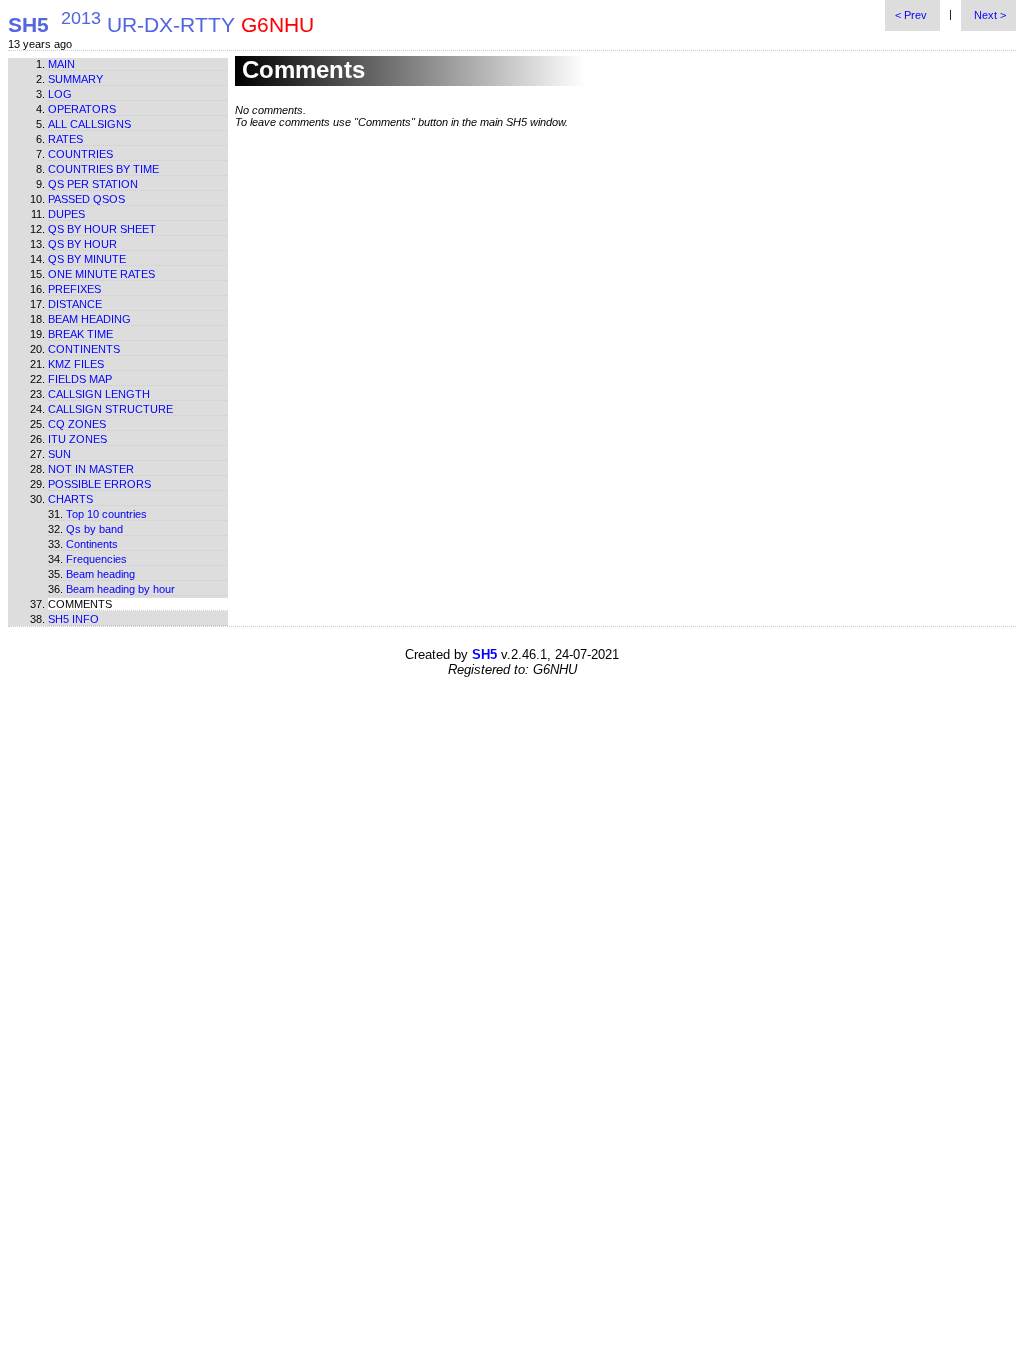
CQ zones (77, 424)
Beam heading (89, 319)
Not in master (91, 469)
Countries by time (103, 169)
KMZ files (76, 364)
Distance (75, 304)
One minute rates (101, 274)
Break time (80, 334)
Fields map (80, 379)
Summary (75, 79)
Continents (84, 349)
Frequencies (96, 559)
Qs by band (94, 529)
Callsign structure (110, 409)
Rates (65, 139)
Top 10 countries (106, 514)
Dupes (66, 214)
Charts (70, 499)
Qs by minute (87, 259)
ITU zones (77, 439)
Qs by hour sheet (102, 229)
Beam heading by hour (120, 589)
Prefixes (74, 289)
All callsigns (89, 124)
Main (61, 64)
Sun (59, 454)
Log (60, 94)
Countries (80, 154)
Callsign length (99, 394)
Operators (82, 109)
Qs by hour (82, 244)
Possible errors (99, 484)
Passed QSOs (86, 199)
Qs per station (93, 184)
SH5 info (73, 619)
